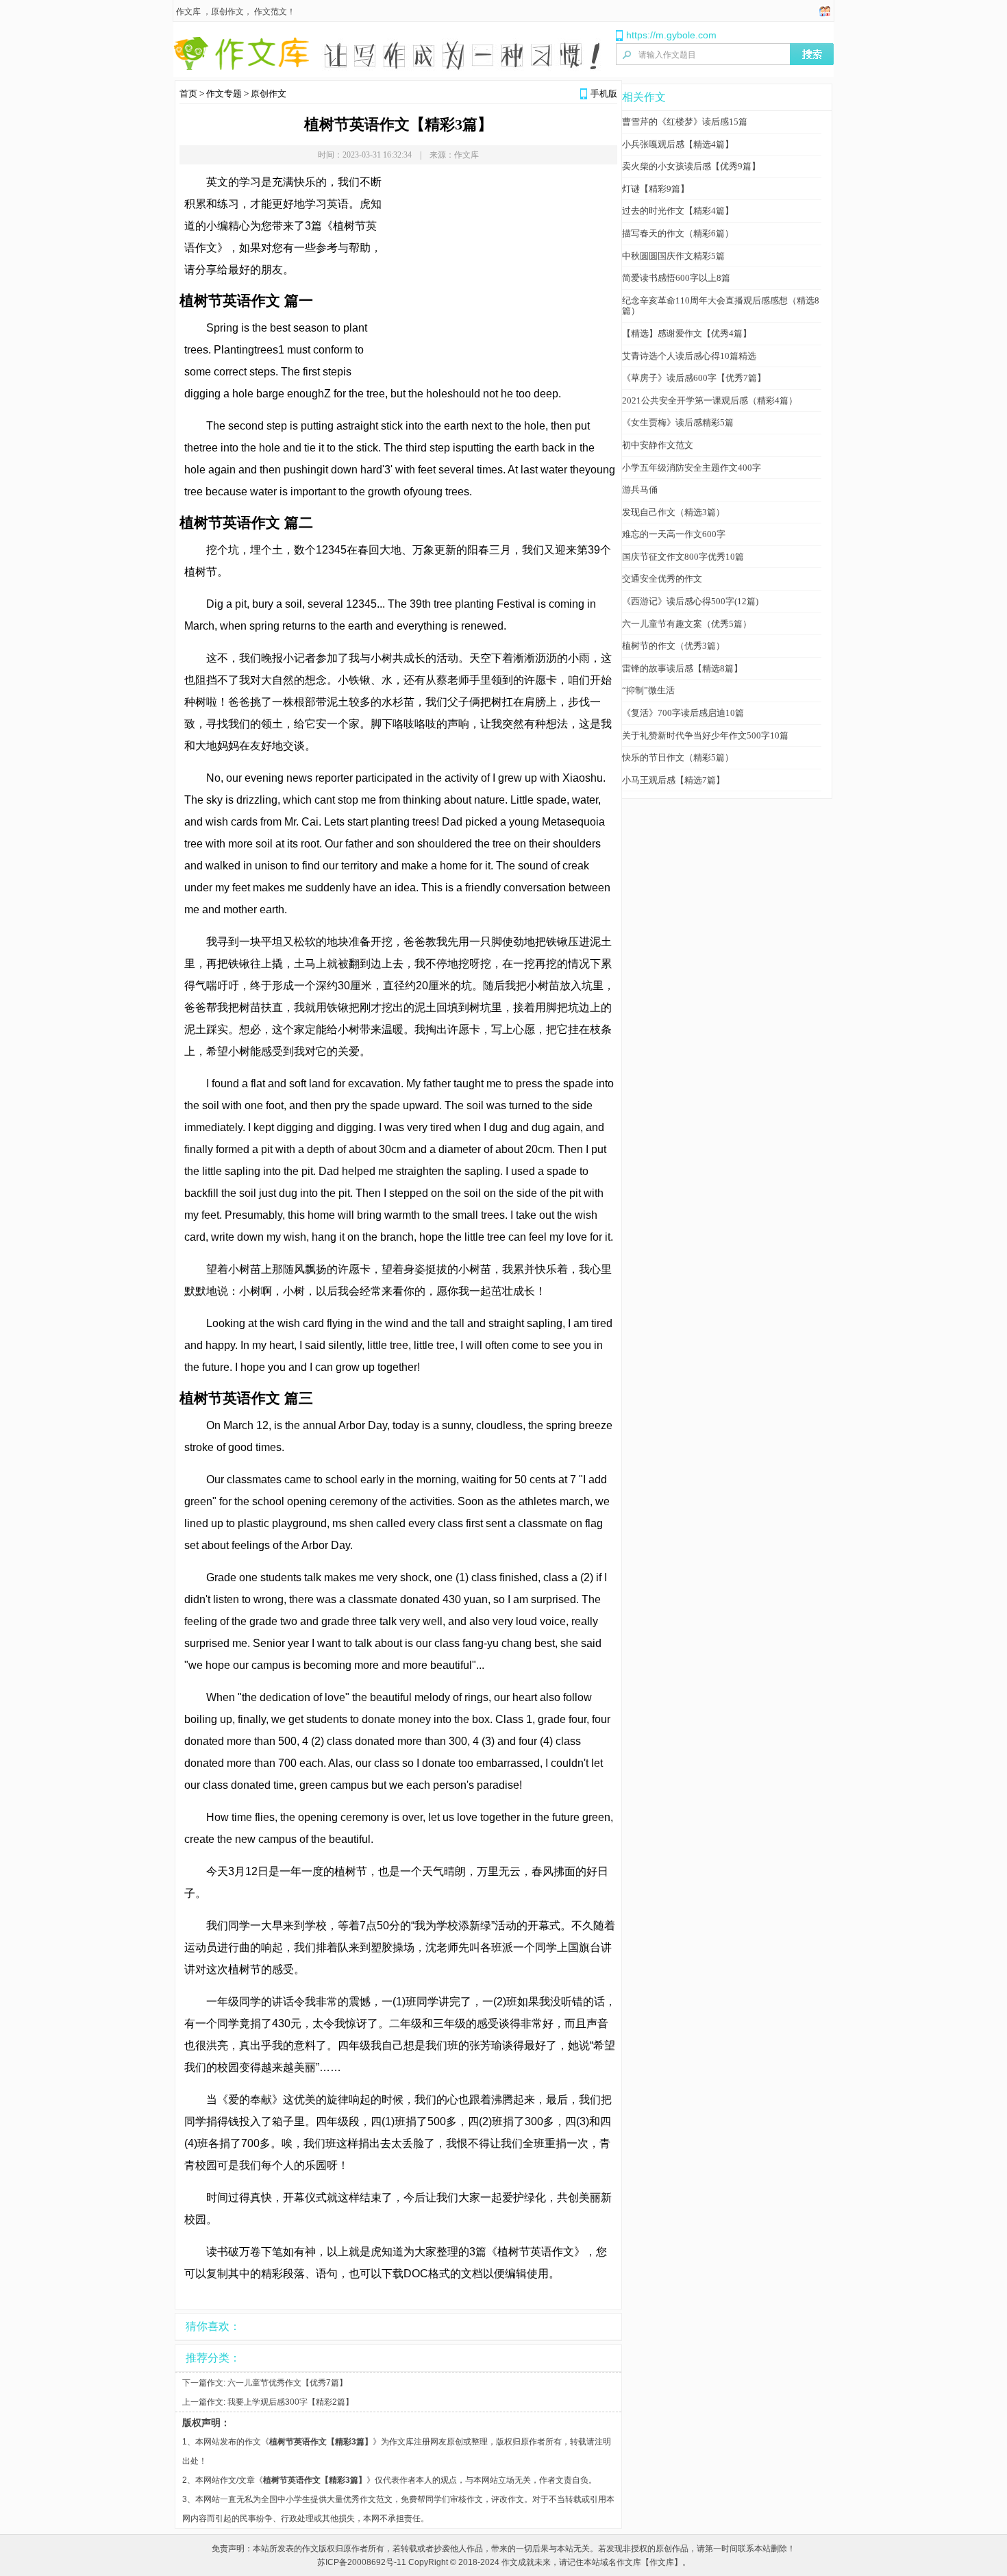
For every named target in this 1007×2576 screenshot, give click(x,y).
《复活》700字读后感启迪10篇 (683, 713)
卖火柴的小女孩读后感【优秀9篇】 (691, 166)
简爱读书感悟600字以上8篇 (676, 278)
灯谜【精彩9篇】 (656, 189)
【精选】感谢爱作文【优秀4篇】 (687, 333)
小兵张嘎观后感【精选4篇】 (678, 144)
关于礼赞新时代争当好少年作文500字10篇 (705, 735)
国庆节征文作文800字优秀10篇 (683, 557)
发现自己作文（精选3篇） (673, 512)
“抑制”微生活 (648, 690)
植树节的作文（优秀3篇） (673, 646)
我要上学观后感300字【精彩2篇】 (290, 2402)
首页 (188, 94)
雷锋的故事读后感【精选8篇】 (682, 668)
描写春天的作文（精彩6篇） (678, 233)
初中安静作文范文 (658, 445)
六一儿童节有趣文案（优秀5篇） (687, 624)
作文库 (188, 12)
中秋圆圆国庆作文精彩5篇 (673, 256)
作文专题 (224, 94)
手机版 (604, 94)
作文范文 (271, 12)
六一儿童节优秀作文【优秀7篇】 (287, 2383)
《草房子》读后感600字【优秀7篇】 (694, 378)
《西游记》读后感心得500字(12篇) (690, 601)
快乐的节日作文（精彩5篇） (678, 757)
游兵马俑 (640, 490)
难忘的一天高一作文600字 (674, 534)
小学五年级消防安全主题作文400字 (692, 468)
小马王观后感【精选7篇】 (673, 780)
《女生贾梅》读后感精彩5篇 (678, 422)
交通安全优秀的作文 (662, 579)
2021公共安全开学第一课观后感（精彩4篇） (710, 400)
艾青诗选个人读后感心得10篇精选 (689, 356)
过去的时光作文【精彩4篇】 (678, 211)
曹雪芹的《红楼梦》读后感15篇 (685, 122)
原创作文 (227, 12)
